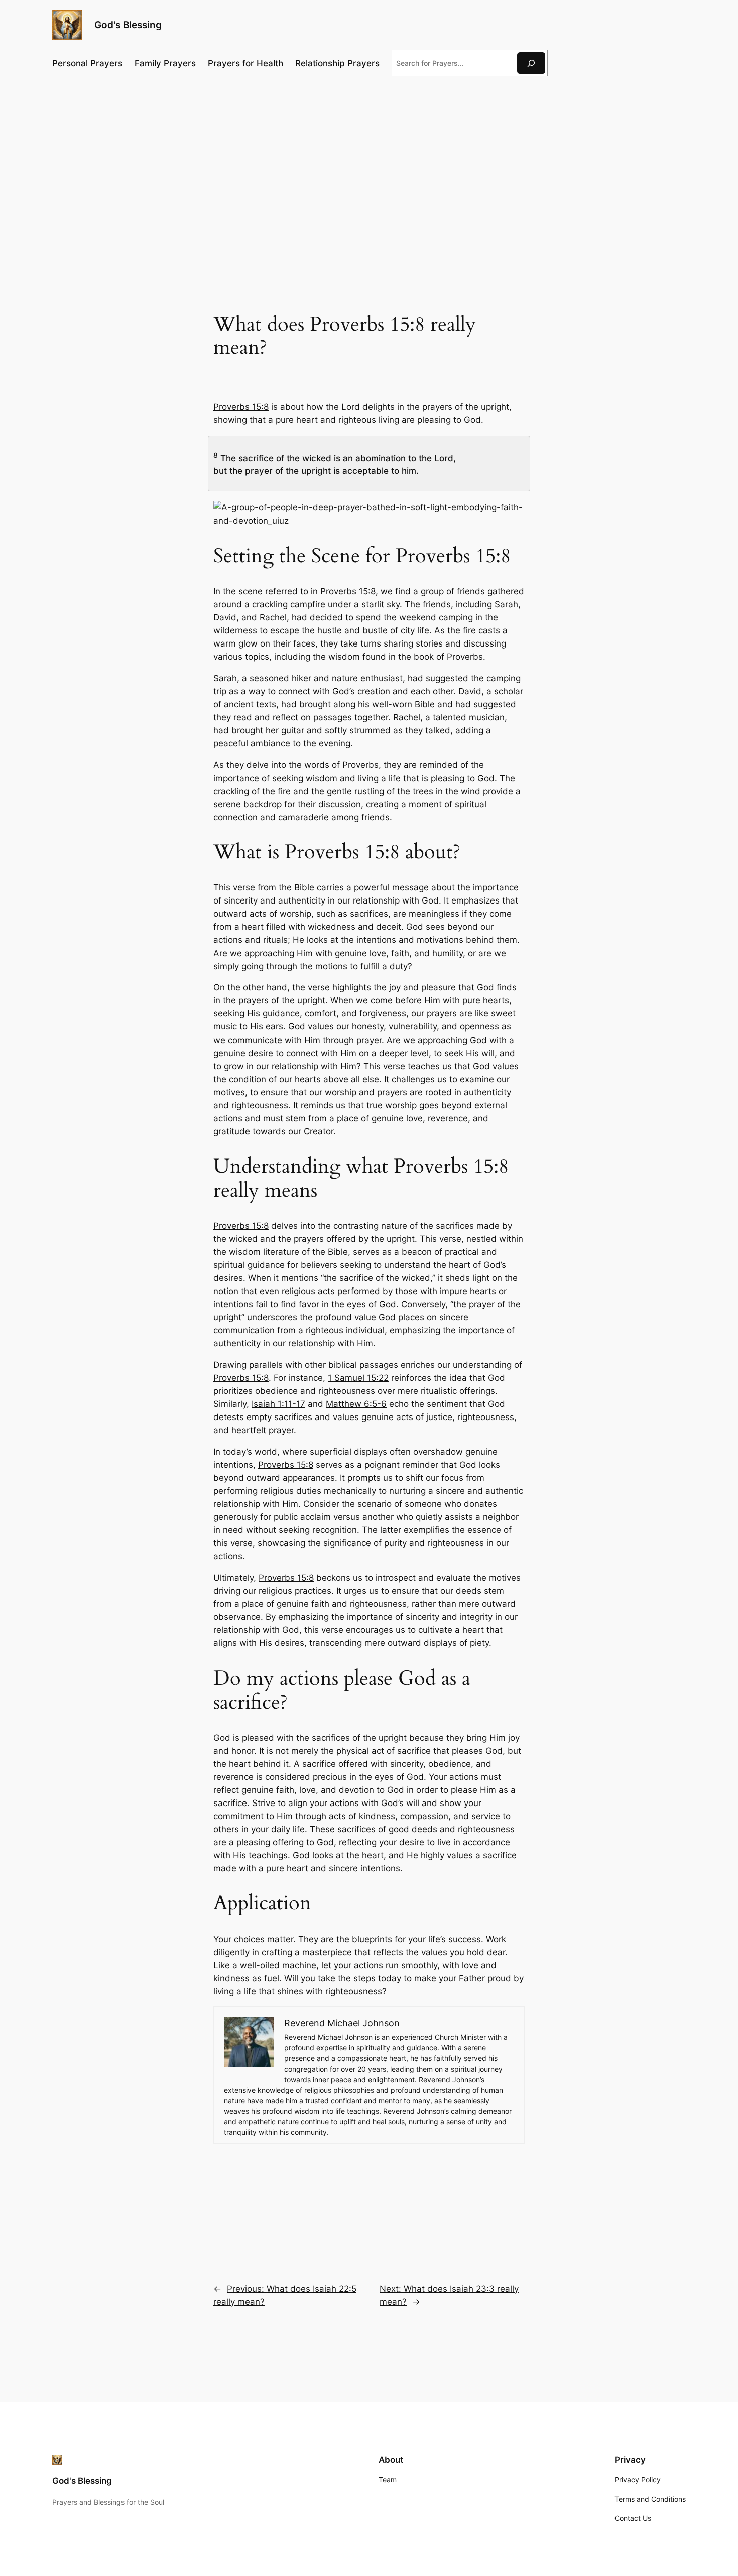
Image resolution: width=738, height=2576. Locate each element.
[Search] (531, 63)
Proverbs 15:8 (241, 407)
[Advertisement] (369, 166)
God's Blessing (128, 25)
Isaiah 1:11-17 (278, 1404)
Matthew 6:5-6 (356, 1404)
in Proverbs (334, 591)
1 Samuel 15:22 (358, 1378)
